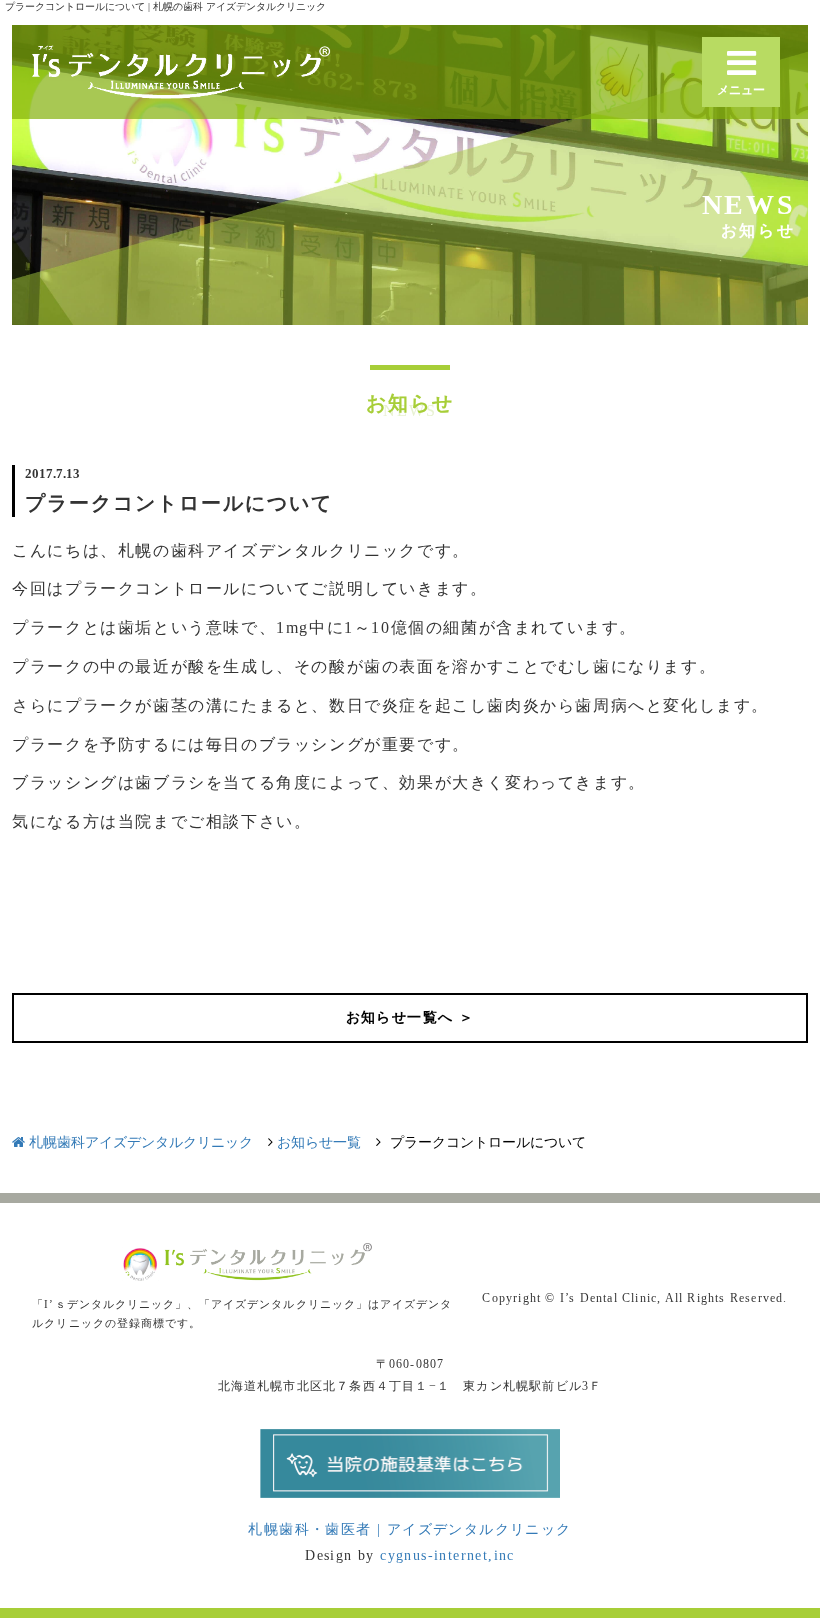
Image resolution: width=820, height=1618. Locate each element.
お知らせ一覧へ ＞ (410, 1017)
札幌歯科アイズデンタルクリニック (139, 1142)
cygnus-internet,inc (447, 1555)
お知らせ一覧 (319, 1142)
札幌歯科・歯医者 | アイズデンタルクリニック (409, 1529)
